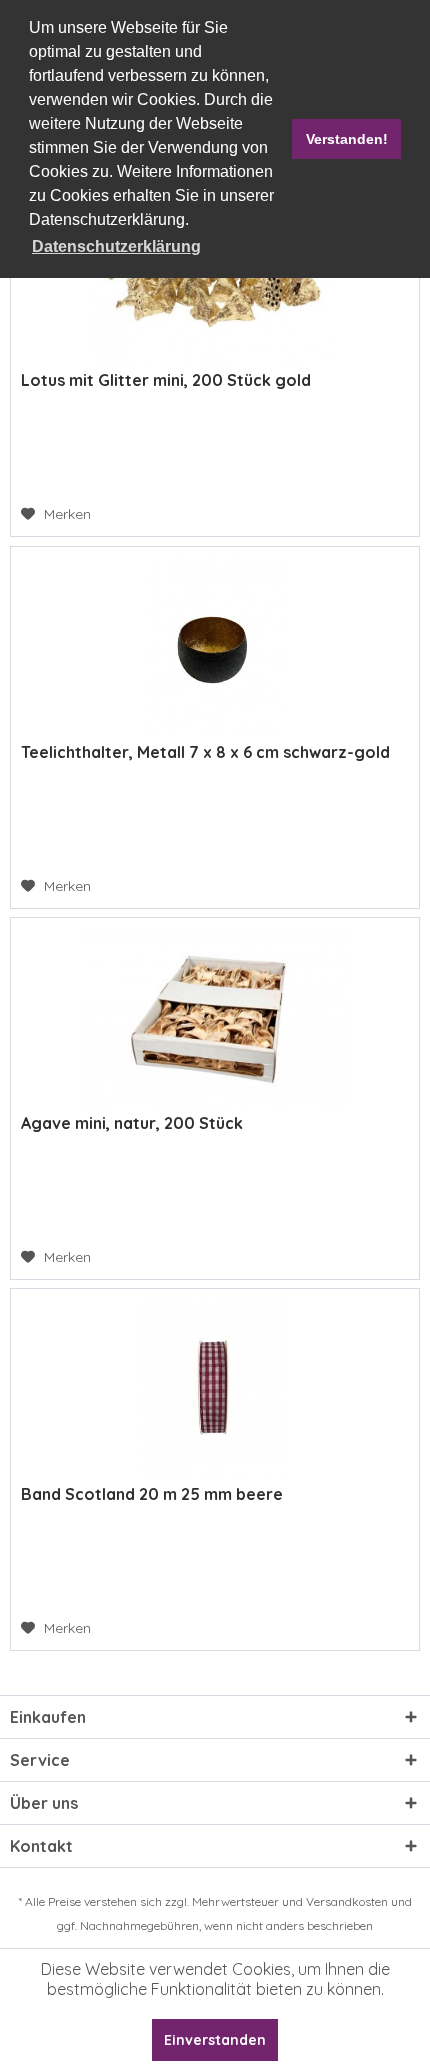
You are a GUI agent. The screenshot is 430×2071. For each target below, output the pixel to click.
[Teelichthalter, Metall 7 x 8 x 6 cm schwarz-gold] (215, 647)
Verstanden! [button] (347, 139)
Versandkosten (347, 1901)
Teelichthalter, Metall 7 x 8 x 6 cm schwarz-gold (205, 752)
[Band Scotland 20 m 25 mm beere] (215, 1389)
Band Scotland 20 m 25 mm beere (152, 1494)
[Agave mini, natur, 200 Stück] (215, 1018)
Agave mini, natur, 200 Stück (132, 1123)
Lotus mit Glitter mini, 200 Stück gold (166, 380)
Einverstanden (215, 2040)
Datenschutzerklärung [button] (116, 246)
